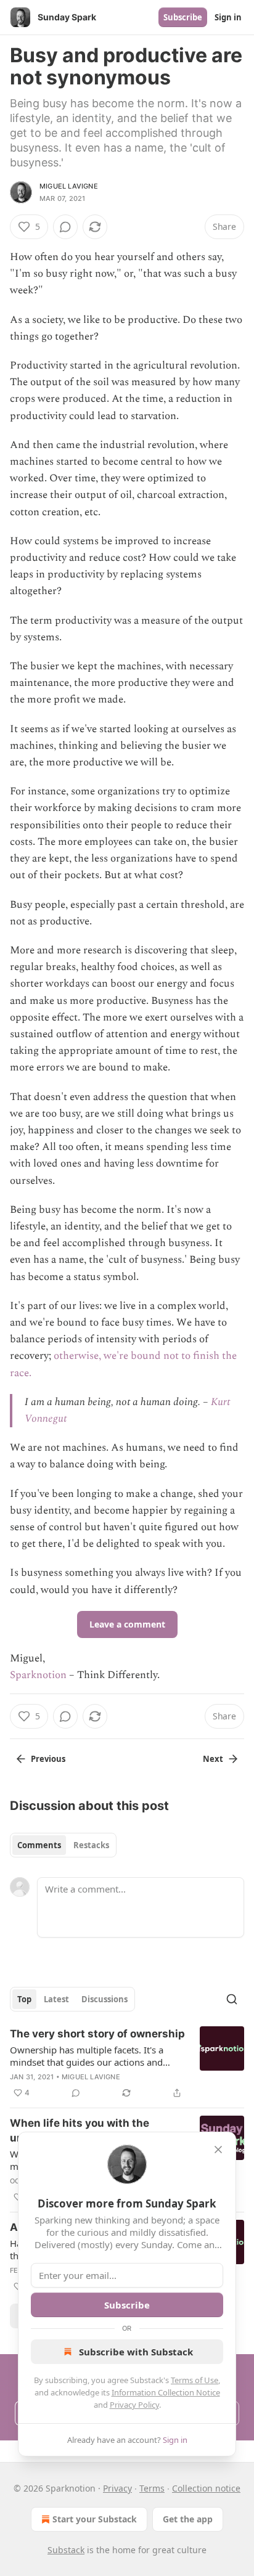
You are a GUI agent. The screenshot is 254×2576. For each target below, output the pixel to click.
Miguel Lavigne (69, 186)
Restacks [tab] (91, 1845)
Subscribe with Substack (136, 2352)
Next (213, 1759)
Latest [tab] (56, 1999)
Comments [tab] (39, 1845)
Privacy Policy (134, 2405)
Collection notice (206, 2488)
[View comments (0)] (65, 227)
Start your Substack (95, 2519)
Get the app (188, 2519)
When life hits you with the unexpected (80, 2130)
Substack (66, 2550)
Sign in (228, 17)
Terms (152, 2488)
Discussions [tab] (104, 1999)
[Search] (232, 1999)
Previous (48, 1759)
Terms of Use (195, 2380)
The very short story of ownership (97, 2034)
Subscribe (183, 17)
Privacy (117, 2488)
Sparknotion (38, 1675)
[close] (218, 2150)
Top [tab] (24, 1999)
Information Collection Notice (166, 2392)
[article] (127, 2063)
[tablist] (63, 1845)
